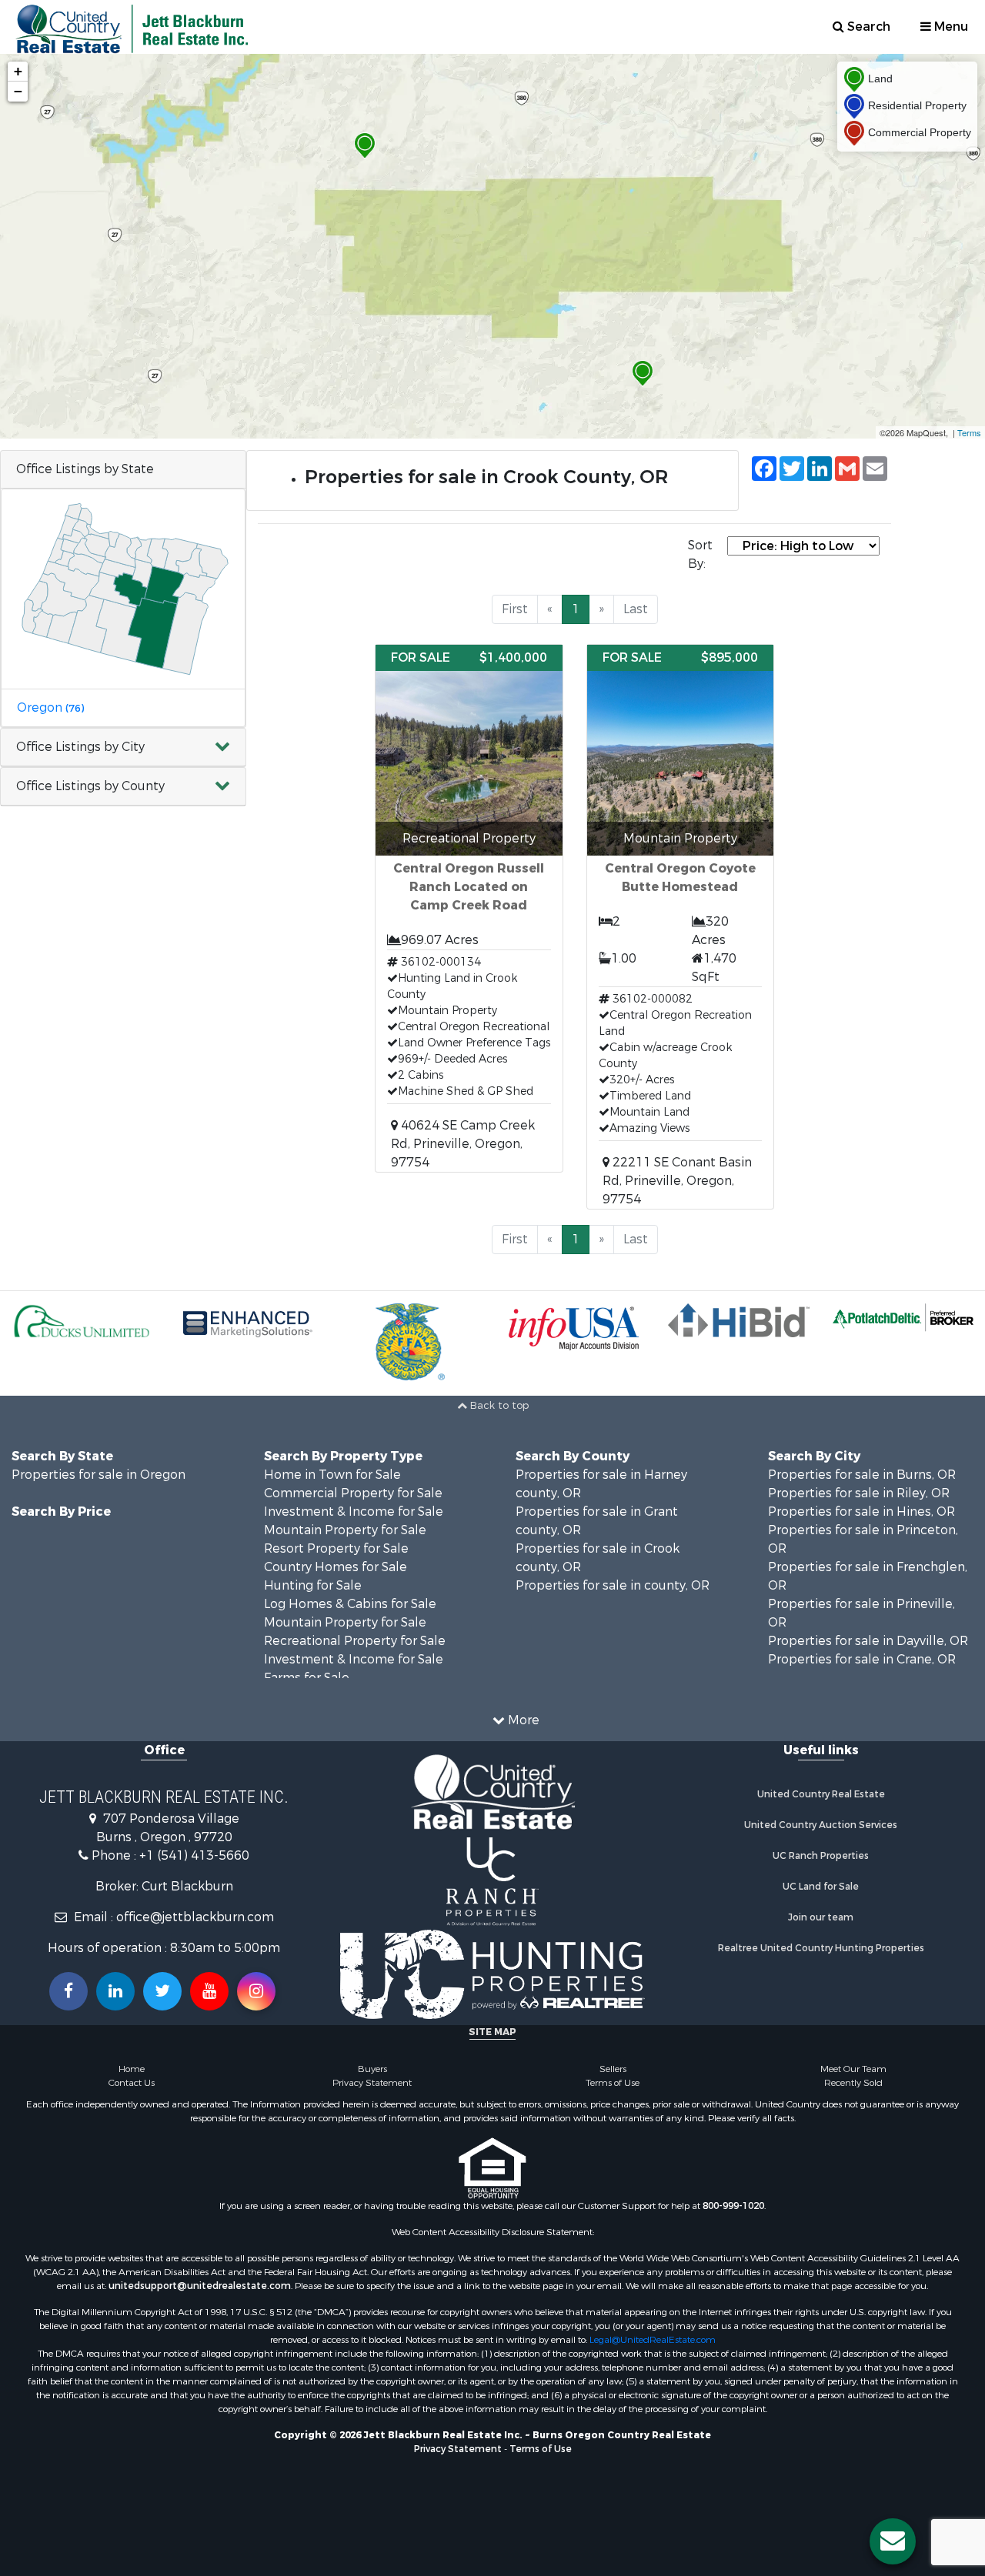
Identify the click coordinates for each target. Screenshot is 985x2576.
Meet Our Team (853, 2069)
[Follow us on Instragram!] (256, 1991)
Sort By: (700, 554)
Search (867, 27)
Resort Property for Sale (336, 1548)
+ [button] (18, 71)
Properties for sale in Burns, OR (862, 1475)
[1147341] (643, 374)
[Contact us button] (893, 2541)
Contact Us (132, 2083)
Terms (969, 432)
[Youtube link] (209, 1991)
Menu (950, 27)
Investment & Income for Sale (354, 1512)
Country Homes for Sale (336, 1567)
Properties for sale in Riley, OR (859, 1493)
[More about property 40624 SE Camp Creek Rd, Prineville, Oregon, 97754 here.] (469, 908)
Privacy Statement (372, 2083)
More (522, 1720)
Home (132, 2069)
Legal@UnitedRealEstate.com (653, 2340)
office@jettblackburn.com (195, 1917)
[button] (123, 747)
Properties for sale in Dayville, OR (868, 1641)
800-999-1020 (733, 2206)
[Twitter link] (162, 1991)
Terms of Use (613, 2083)
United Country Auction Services (821, 1825)
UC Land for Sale (821, 1887)
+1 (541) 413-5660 (194, 1855)
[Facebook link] (68, 1991)
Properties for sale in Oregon (98, 1475)
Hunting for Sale (313, 1585)
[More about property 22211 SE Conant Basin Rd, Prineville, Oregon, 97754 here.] (680, 927)
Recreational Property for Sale (355, 1641)
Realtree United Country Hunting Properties (821, 1948)
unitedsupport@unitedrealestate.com (200, 2286)
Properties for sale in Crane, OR (862, 1659)
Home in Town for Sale (332, 1475)
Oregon (50, 707)
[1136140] (365, 146)
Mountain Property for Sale (345, 1530)
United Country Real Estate (821, 1794)
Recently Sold (853, 2083)
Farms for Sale (307, 1678)
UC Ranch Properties (821, 1856)
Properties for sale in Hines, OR (861, 1512)
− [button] (18, 91)
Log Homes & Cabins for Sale (350, 1604)
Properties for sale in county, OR (613, 1585)
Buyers (372, 2069)
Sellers (613, 2069)
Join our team (821, 1917)
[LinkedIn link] (115, 1991)
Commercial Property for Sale (353, 1493)
